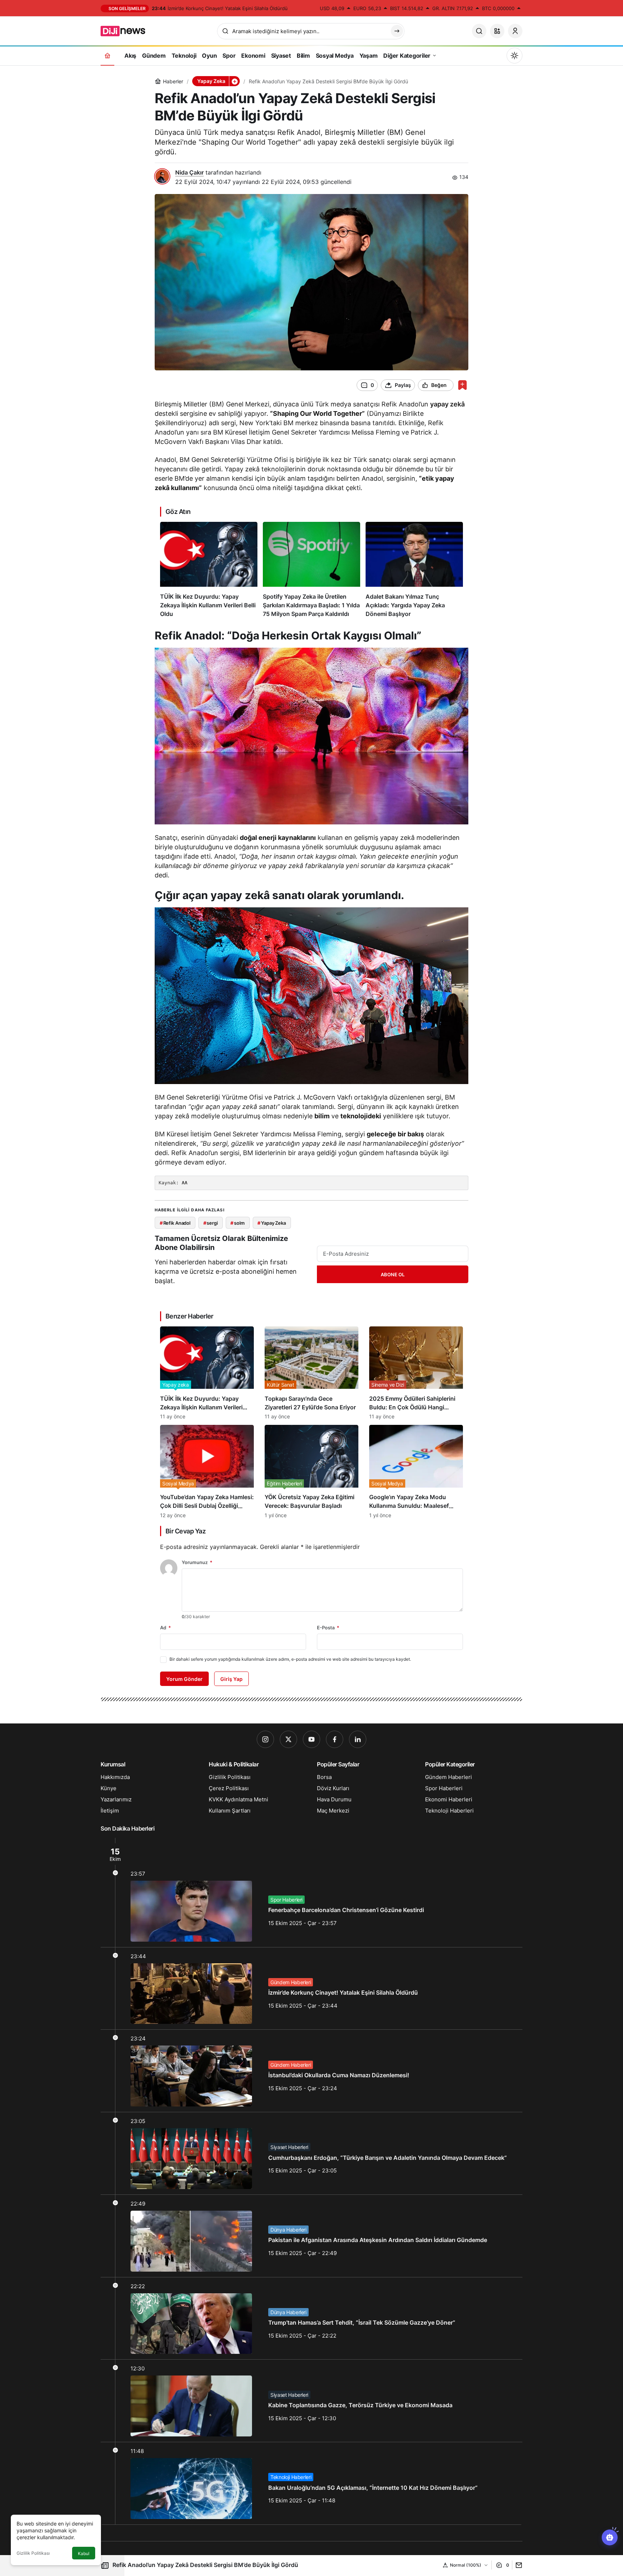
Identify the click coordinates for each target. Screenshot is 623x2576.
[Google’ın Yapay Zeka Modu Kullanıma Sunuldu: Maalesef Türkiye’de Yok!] (416, 1471)
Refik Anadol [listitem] (175, 1223)
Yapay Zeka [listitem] (272, 1223)
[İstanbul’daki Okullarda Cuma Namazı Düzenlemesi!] (311, 2071)
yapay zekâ (447, 404)
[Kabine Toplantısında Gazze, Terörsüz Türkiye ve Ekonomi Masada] (311, 2401)
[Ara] (479, 31)
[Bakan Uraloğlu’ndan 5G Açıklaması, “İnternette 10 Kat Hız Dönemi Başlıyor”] (311, 2483)
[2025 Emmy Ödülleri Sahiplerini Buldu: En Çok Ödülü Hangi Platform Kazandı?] (416, 1373)
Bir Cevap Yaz (185, 1531)
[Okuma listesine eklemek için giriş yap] (462, 385)
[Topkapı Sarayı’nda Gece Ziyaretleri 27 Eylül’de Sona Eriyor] (311, 1373)
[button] (497, 31)
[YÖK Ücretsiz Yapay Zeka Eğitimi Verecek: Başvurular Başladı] (311, 1471)
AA (185, 1183)
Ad (165, 1628)
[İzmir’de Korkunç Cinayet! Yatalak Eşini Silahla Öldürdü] (311, 1989)
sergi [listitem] (211, 1223)
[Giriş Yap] (515, 31)
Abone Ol (393, 1274)
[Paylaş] (517, 2565)
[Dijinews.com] (127, 30)
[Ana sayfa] (107, 55)
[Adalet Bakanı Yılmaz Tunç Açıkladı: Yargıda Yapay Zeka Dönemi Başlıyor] (414, 570)
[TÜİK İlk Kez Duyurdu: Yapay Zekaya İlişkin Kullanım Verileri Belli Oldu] (209, 570)
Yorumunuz (197, 1562)
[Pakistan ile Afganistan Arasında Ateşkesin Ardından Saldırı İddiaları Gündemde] (311, 2236)
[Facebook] (335, 1739)
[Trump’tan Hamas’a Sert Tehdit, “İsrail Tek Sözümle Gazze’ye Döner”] (311, 2319)
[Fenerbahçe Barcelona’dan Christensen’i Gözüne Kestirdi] (311, 1892)
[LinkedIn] (358, 1739)
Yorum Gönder (184, 1679)
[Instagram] (265, 1739)
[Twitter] (288, 1739)
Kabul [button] (84, 2553)
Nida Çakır (189, 172)
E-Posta (328, 1628)
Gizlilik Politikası (33, 2553)
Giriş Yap (231, 1679)
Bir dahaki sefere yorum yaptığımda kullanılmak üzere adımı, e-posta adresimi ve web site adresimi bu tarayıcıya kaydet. (290, 1659)
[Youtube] (311, 1739)
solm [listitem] (237, 1223)
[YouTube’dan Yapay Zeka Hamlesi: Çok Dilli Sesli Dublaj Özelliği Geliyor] (207, 1471)
